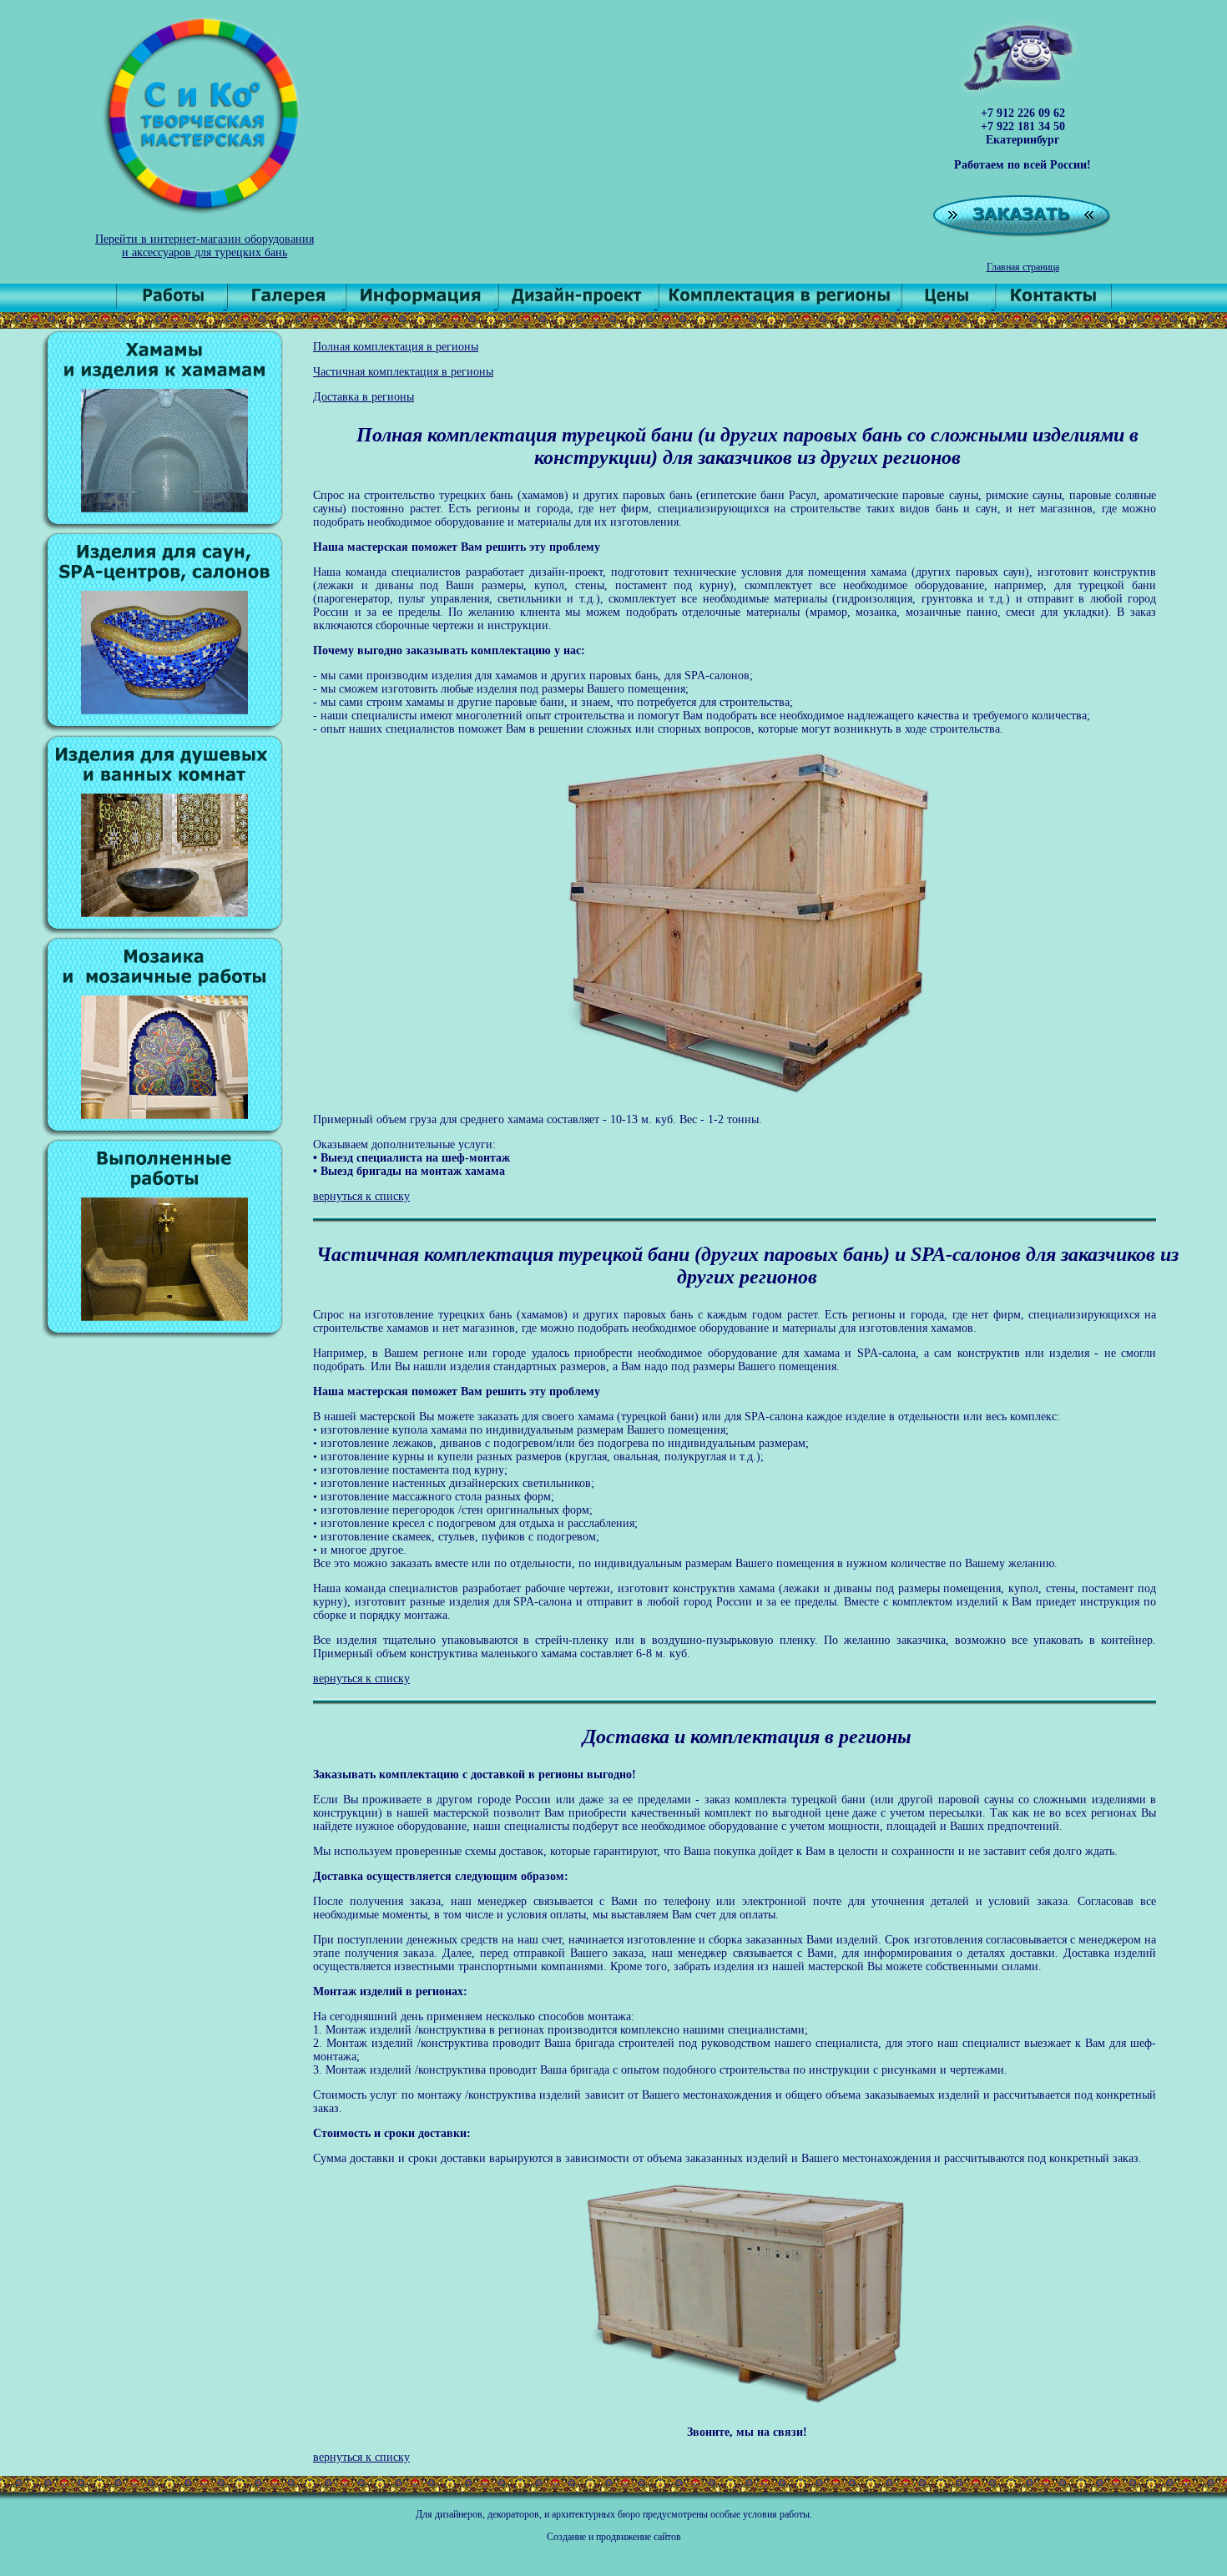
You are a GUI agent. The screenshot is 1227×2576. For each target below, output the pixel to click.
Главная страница (1023, 267)
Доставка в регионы (364, 397)
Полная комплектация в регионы (396, 347)
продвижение (624, 2537)
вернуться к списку (361, 1196)
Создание (566, 2537)
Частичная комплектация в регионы (403, 372)
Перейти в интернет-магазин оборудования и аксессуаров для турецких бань (204, 246)
